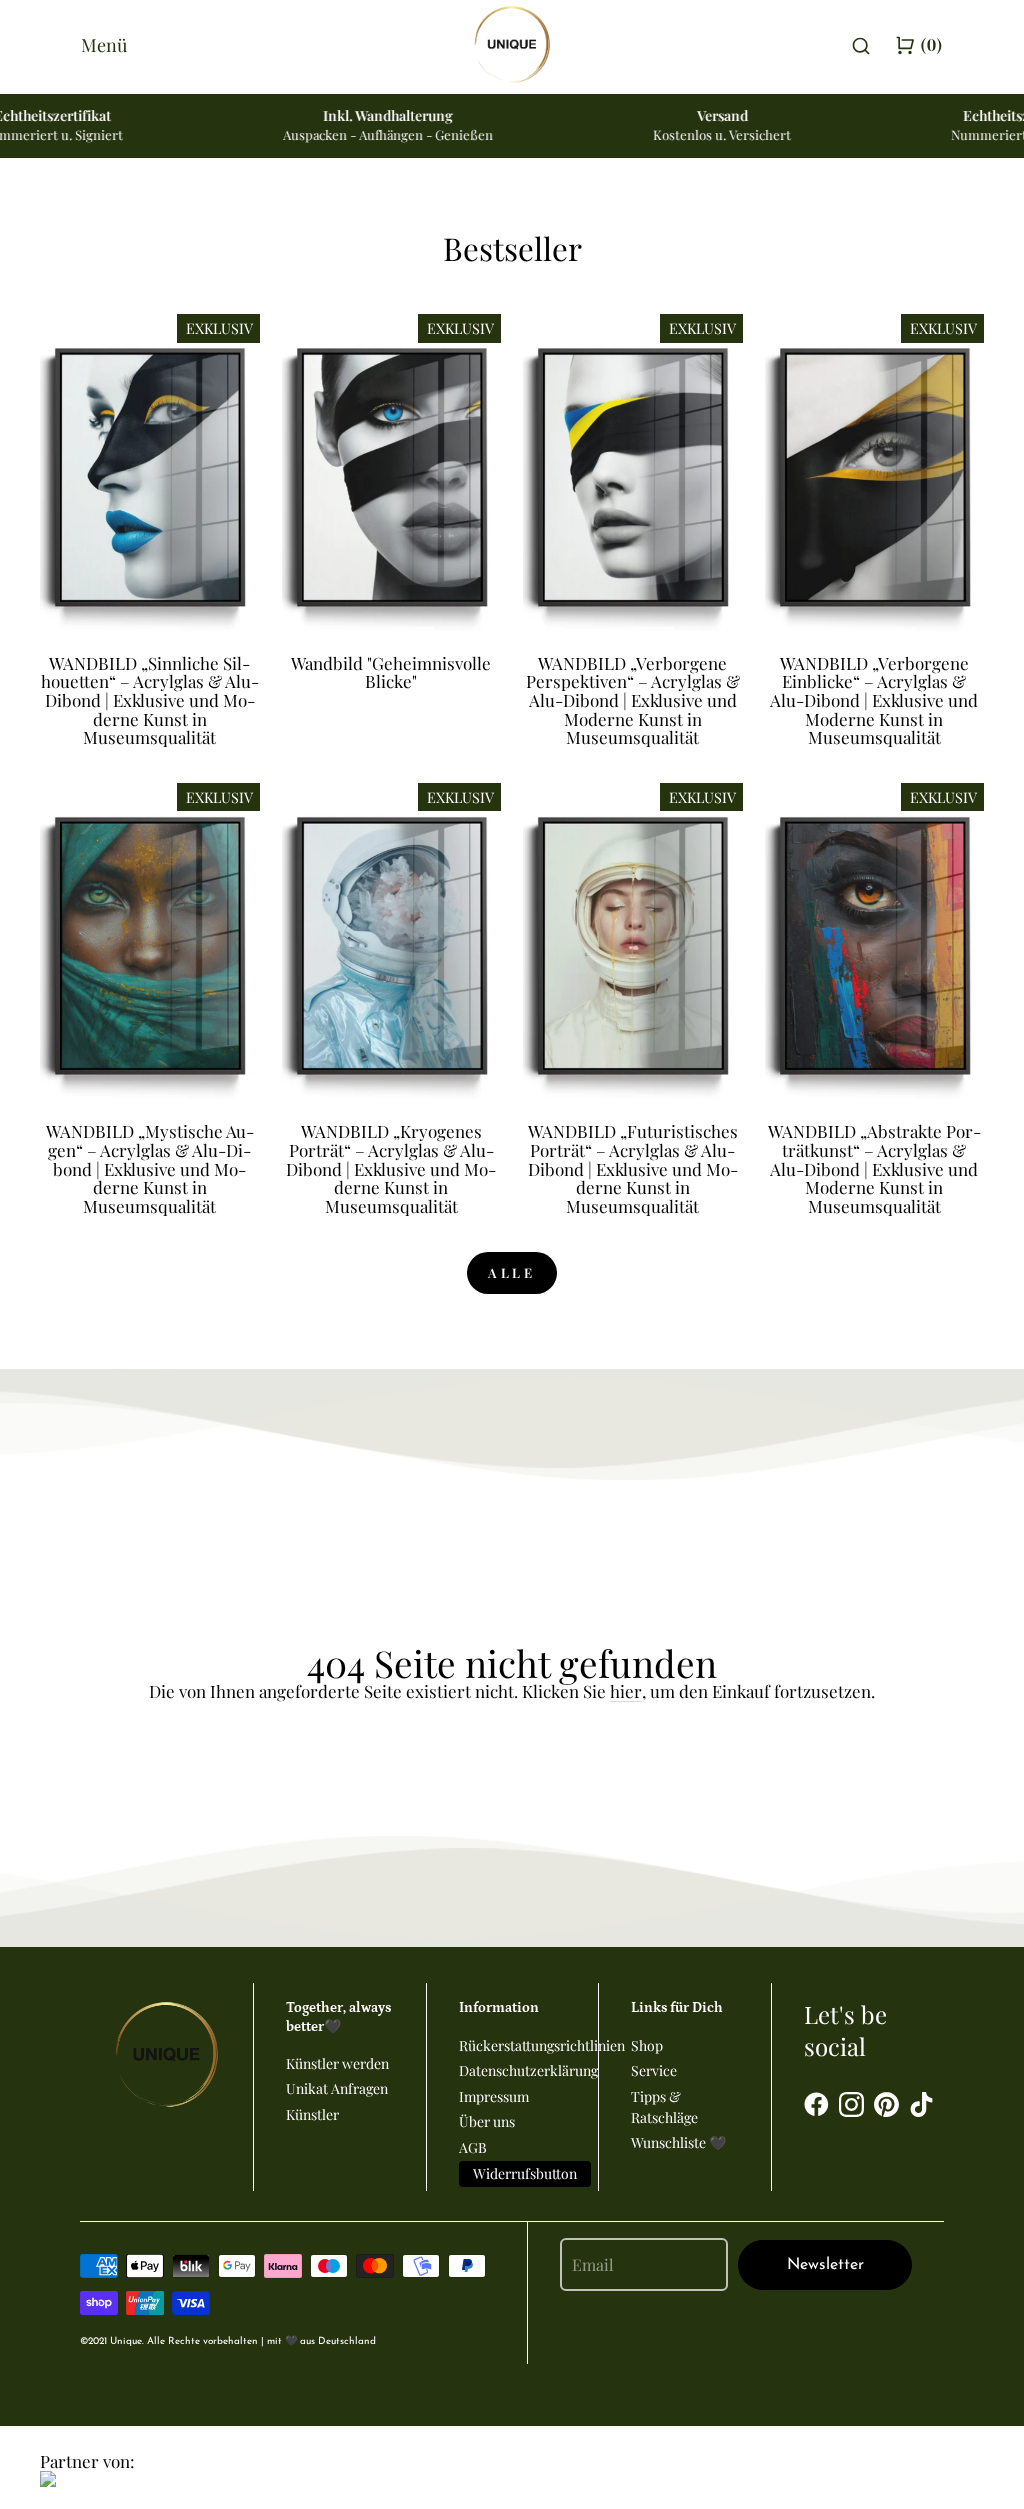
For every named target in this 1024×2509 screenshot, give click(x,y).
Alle (512, 1272)
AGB (473, 2147)
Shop (647, 2045)
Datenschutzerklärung (528, 2070)
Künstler (312, 2114)
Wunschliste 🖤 (678, 2142)
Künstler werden (337, 2063)
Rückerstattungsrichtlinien (542, 2045)
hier (626, 1691)
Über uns (487, 2121)
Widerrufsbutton (525, 2173)
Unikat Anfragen (337, 2088)
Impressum (494, 2096)
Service (654, 2070)
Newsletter (825, 2265)
